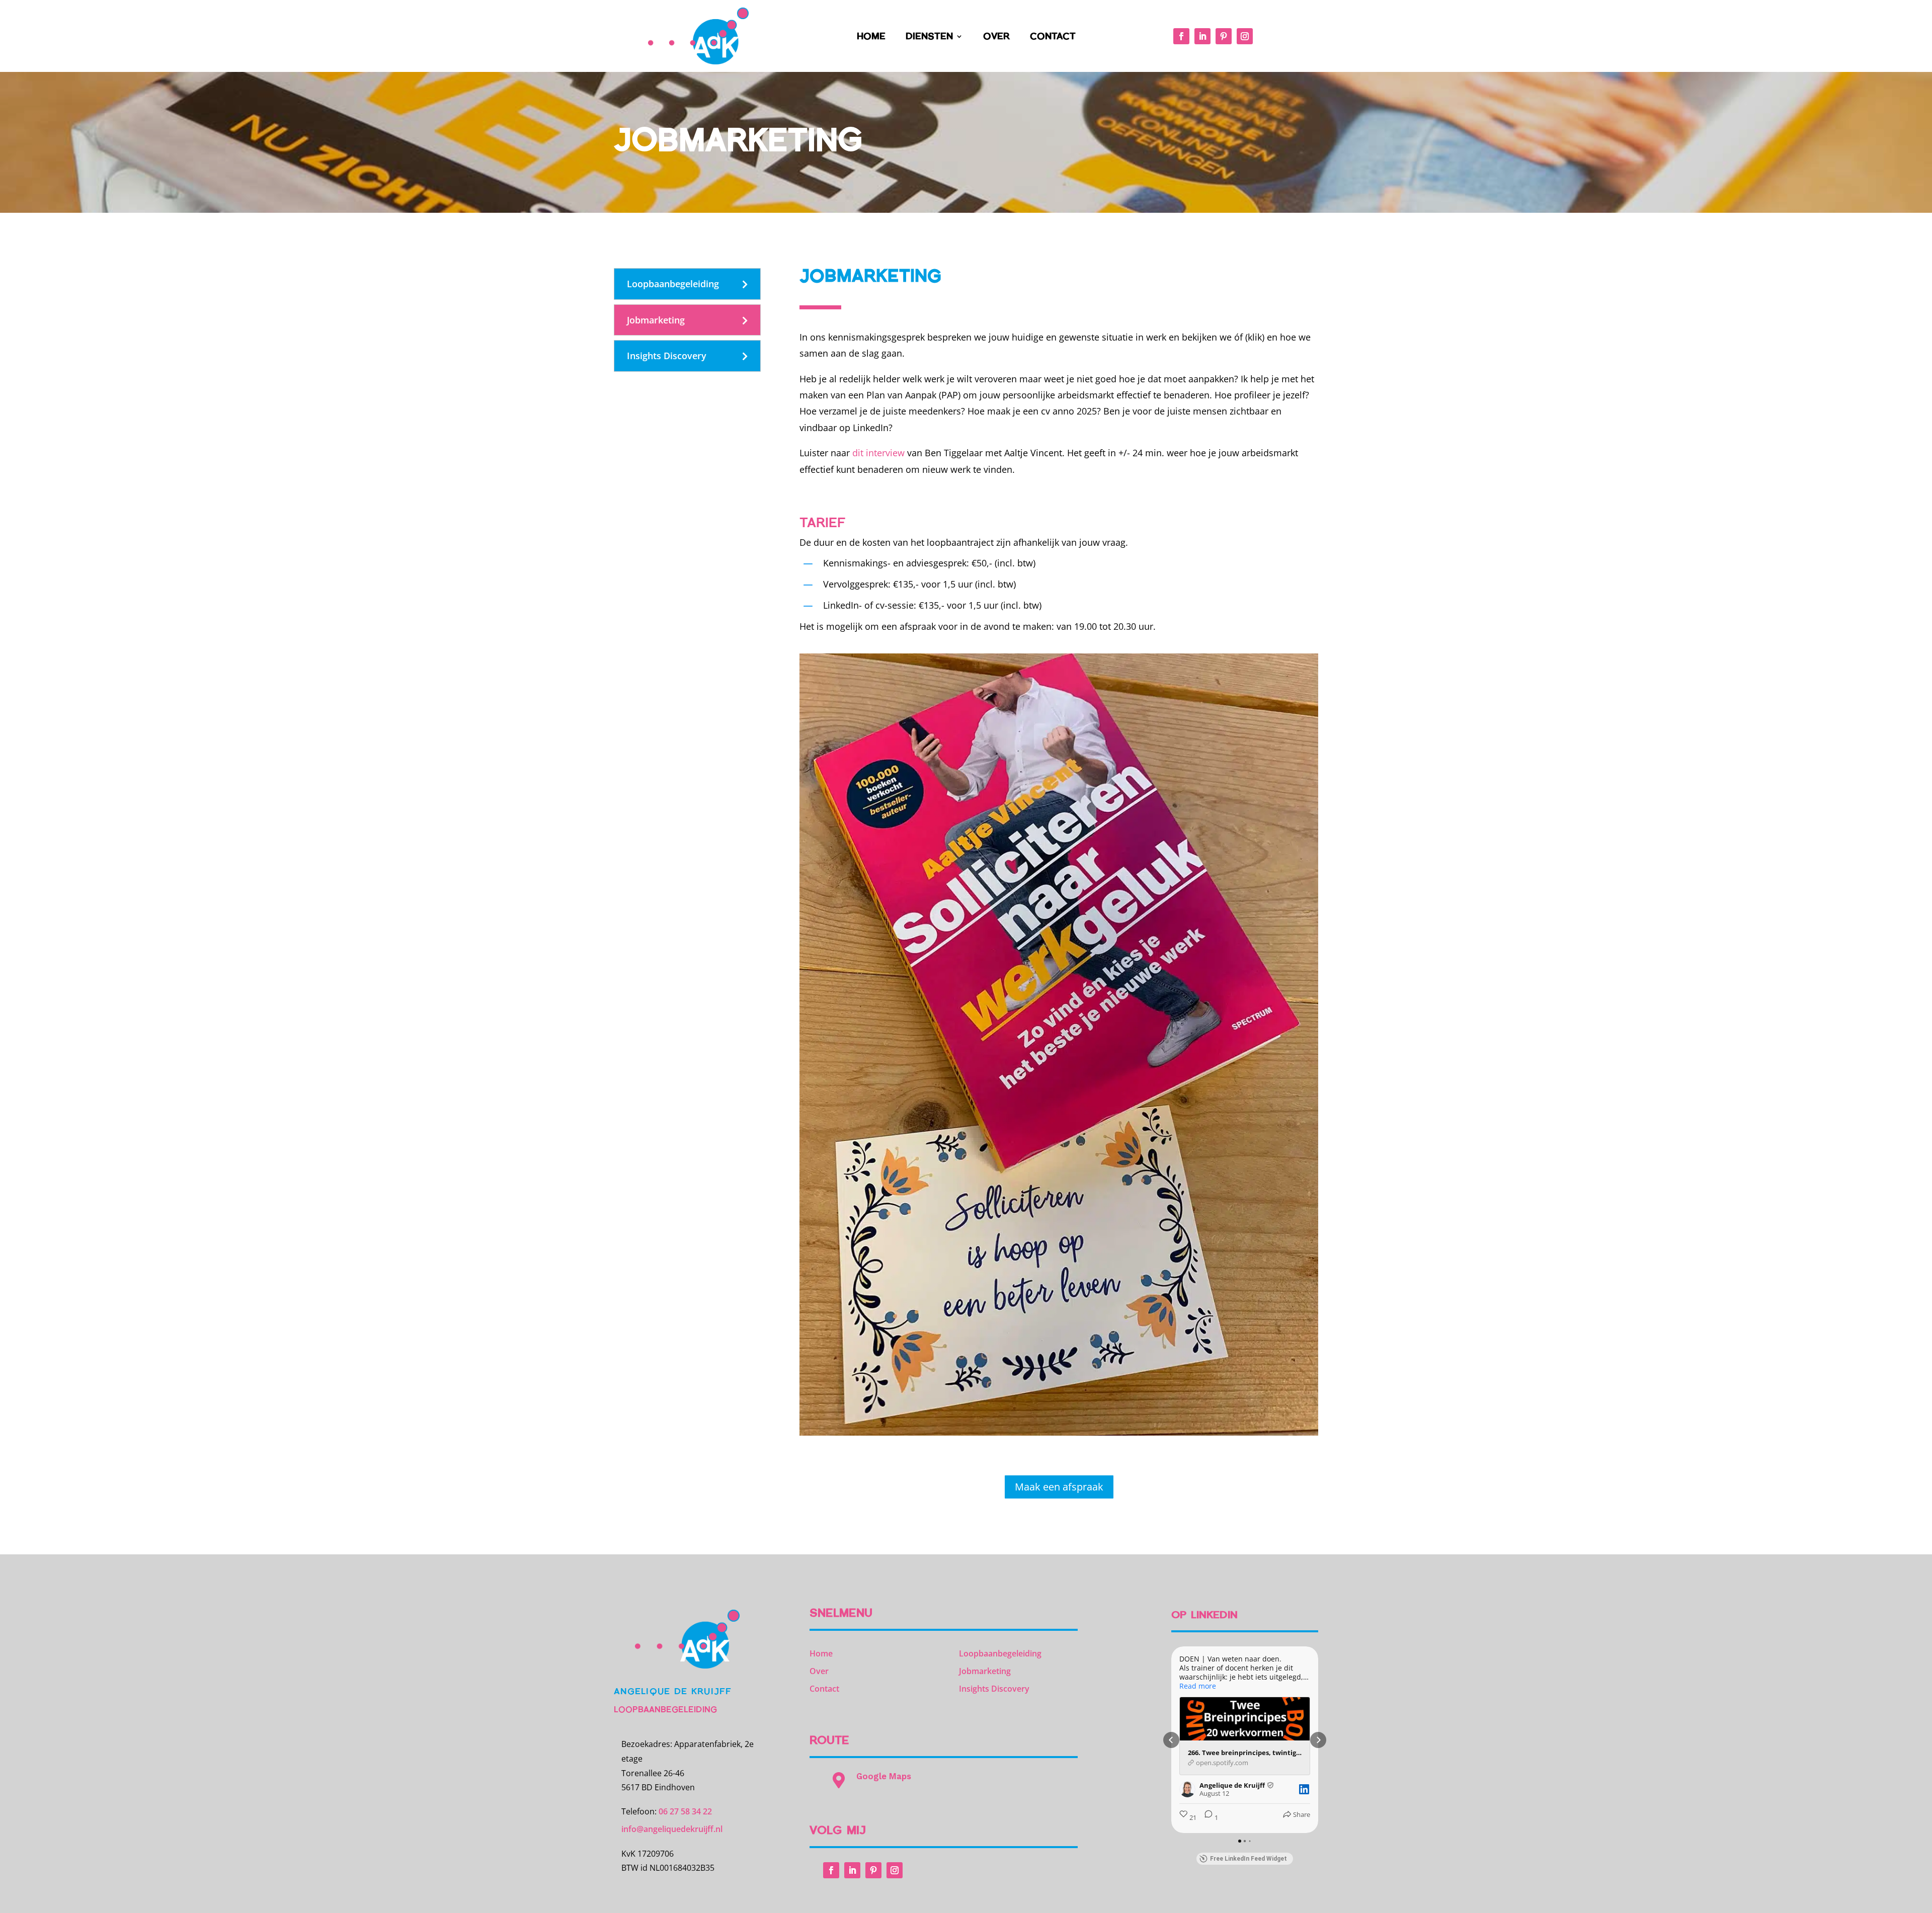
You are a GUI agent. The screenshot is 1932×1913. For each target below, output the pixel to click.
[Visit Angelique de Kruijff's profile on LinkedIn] (1187, 1789)
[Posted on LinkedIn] (1304, 1789)
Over (996, 37)
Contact (1053, 37)
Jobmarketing (656, 320)
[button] (1171, 1740)
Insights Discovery (667, 356)
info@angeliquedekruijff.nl (672, 1829)
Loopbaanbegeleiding (673, 284)
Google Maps (884, 1776)
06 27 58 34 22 (685, 1811)
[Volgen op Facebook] (1181, 36)
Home (871, 37)
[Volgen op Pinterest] (1224, 36)
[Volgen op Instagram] (1245, 36)
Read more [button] (1198, 1686)
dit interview (878, 453)
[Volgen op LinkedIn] (1202, 36)
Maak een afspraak (1059, 1487)
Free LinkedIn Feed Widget (1249, 1859)
